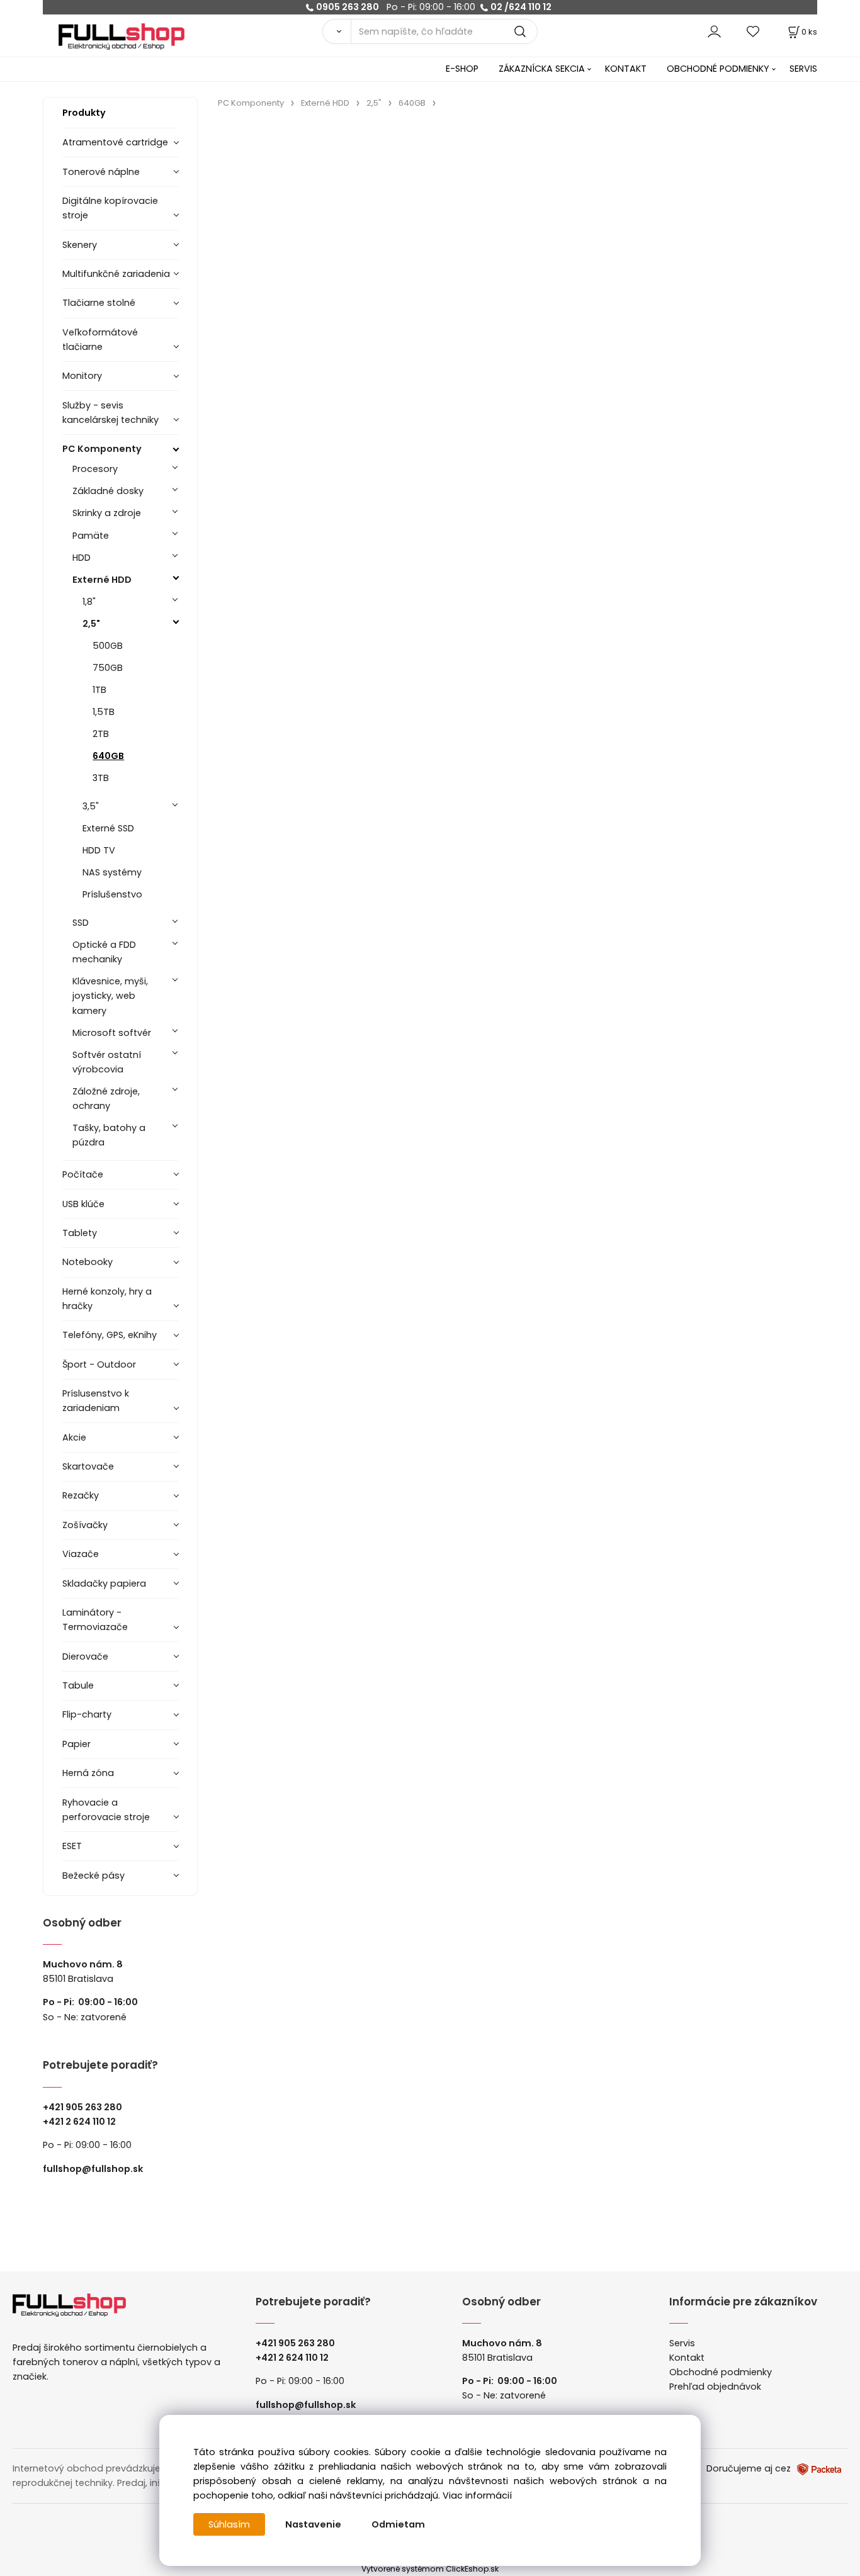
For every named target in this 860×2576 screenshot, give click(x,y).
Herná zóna (88, 1773)
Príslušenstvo (112, 894)
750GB (108, 668)
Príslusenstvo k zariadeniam (96, 1401)
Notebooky (88, 1262)
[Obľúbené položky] (754, 31)
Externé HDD (102, 580)
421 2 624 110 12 (82, 2122)
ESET (72, 1846)
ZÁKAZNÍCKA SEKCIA (542, 69)
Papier (76, 1744)
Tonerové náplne (101, 172)
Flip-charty (87, 1714)
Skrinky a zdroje (107, 513)
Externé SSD (108, 828)
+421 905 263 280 (82, 2107)
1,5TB (104, 712)
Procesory (95, 469)
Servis (682, 2343)
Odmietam (398, 2524)
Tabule (78, 1685)
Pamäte (91, 536)
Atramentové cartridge (115, 142)
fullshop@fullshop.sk (93, 2169)
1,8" (89, 602)
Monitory (82, 376)
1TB (99, 690)
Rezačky (81, 1495)
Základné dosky (108, 491)
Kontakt (687, 2358)
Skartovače (88, 1466)
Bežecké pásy (93, 1876)
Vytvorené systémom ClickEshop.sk (430, 2569)
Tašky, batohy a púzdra (109, 1135)
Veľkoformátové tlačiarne (100, 340)
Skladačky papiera (104, 1583)
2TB (101, 734)
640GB (108, 756)
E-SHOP (462, 69)
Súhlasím (229, 2524)
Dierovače (85, 1656)
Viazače (81, 1554)
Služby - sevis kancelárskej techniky (110, 413)
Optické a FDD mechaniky (104, 952)
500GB (108, 646)
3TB (101, 778)
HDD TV (99, 850)
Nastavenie (313, 2524)
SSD (81, 923)
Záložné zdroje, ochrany (106, 1099)
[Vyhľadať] (336, 31)
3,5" (91, 806)
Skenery (80, 245)
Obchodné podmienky (721, 2372)
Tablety (80, 1233)
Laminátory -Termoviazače (95, 1620)
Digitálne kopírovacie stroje (110, 208)
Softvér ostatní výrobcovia (107, 1062)
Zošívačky (85, 1525)
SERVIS (803, 69)
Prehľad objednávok (715, 2387)
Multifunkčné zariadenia (116, 274)
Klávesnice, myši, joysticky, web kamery (110, 996)
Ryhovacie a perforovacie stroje (106, 1810)
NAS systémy (112, 872)
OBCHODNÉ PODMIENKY (718, 69)
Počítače (83, 1174)
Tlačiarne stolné (99, 303)
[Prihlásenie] (714, 31)
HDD (82, 558)
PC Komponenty (102, 449)
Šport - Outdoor (99, 1364)
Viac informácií (477, 2495)
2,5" (91, 624)
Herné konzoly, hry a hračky (107, 1299)
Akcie (74, 1437)
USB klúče (83, 1204)
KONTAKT (626, 69)
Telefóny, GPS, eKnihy (110, 1335)
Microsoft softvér (112, 1033)
